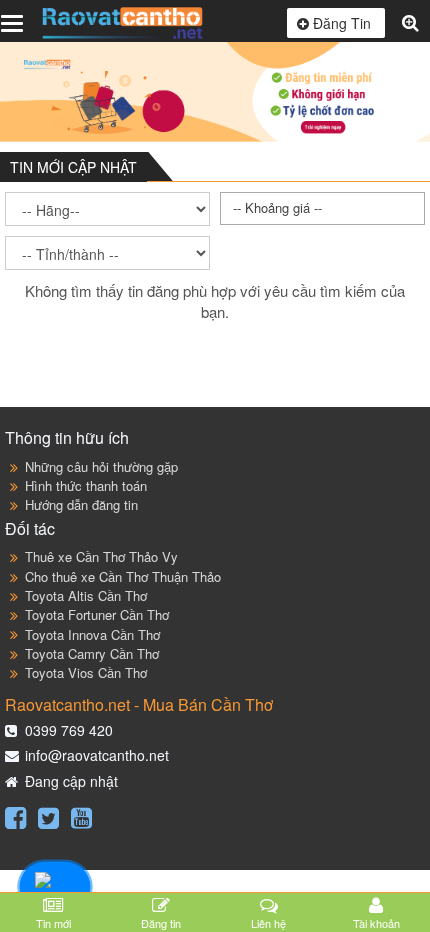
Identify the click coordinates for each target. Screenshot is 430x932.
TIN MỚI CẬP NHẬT (73, 167)
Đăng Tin (342, 23)
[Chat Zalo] (54, 887)
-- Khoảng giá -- (277, 207)
